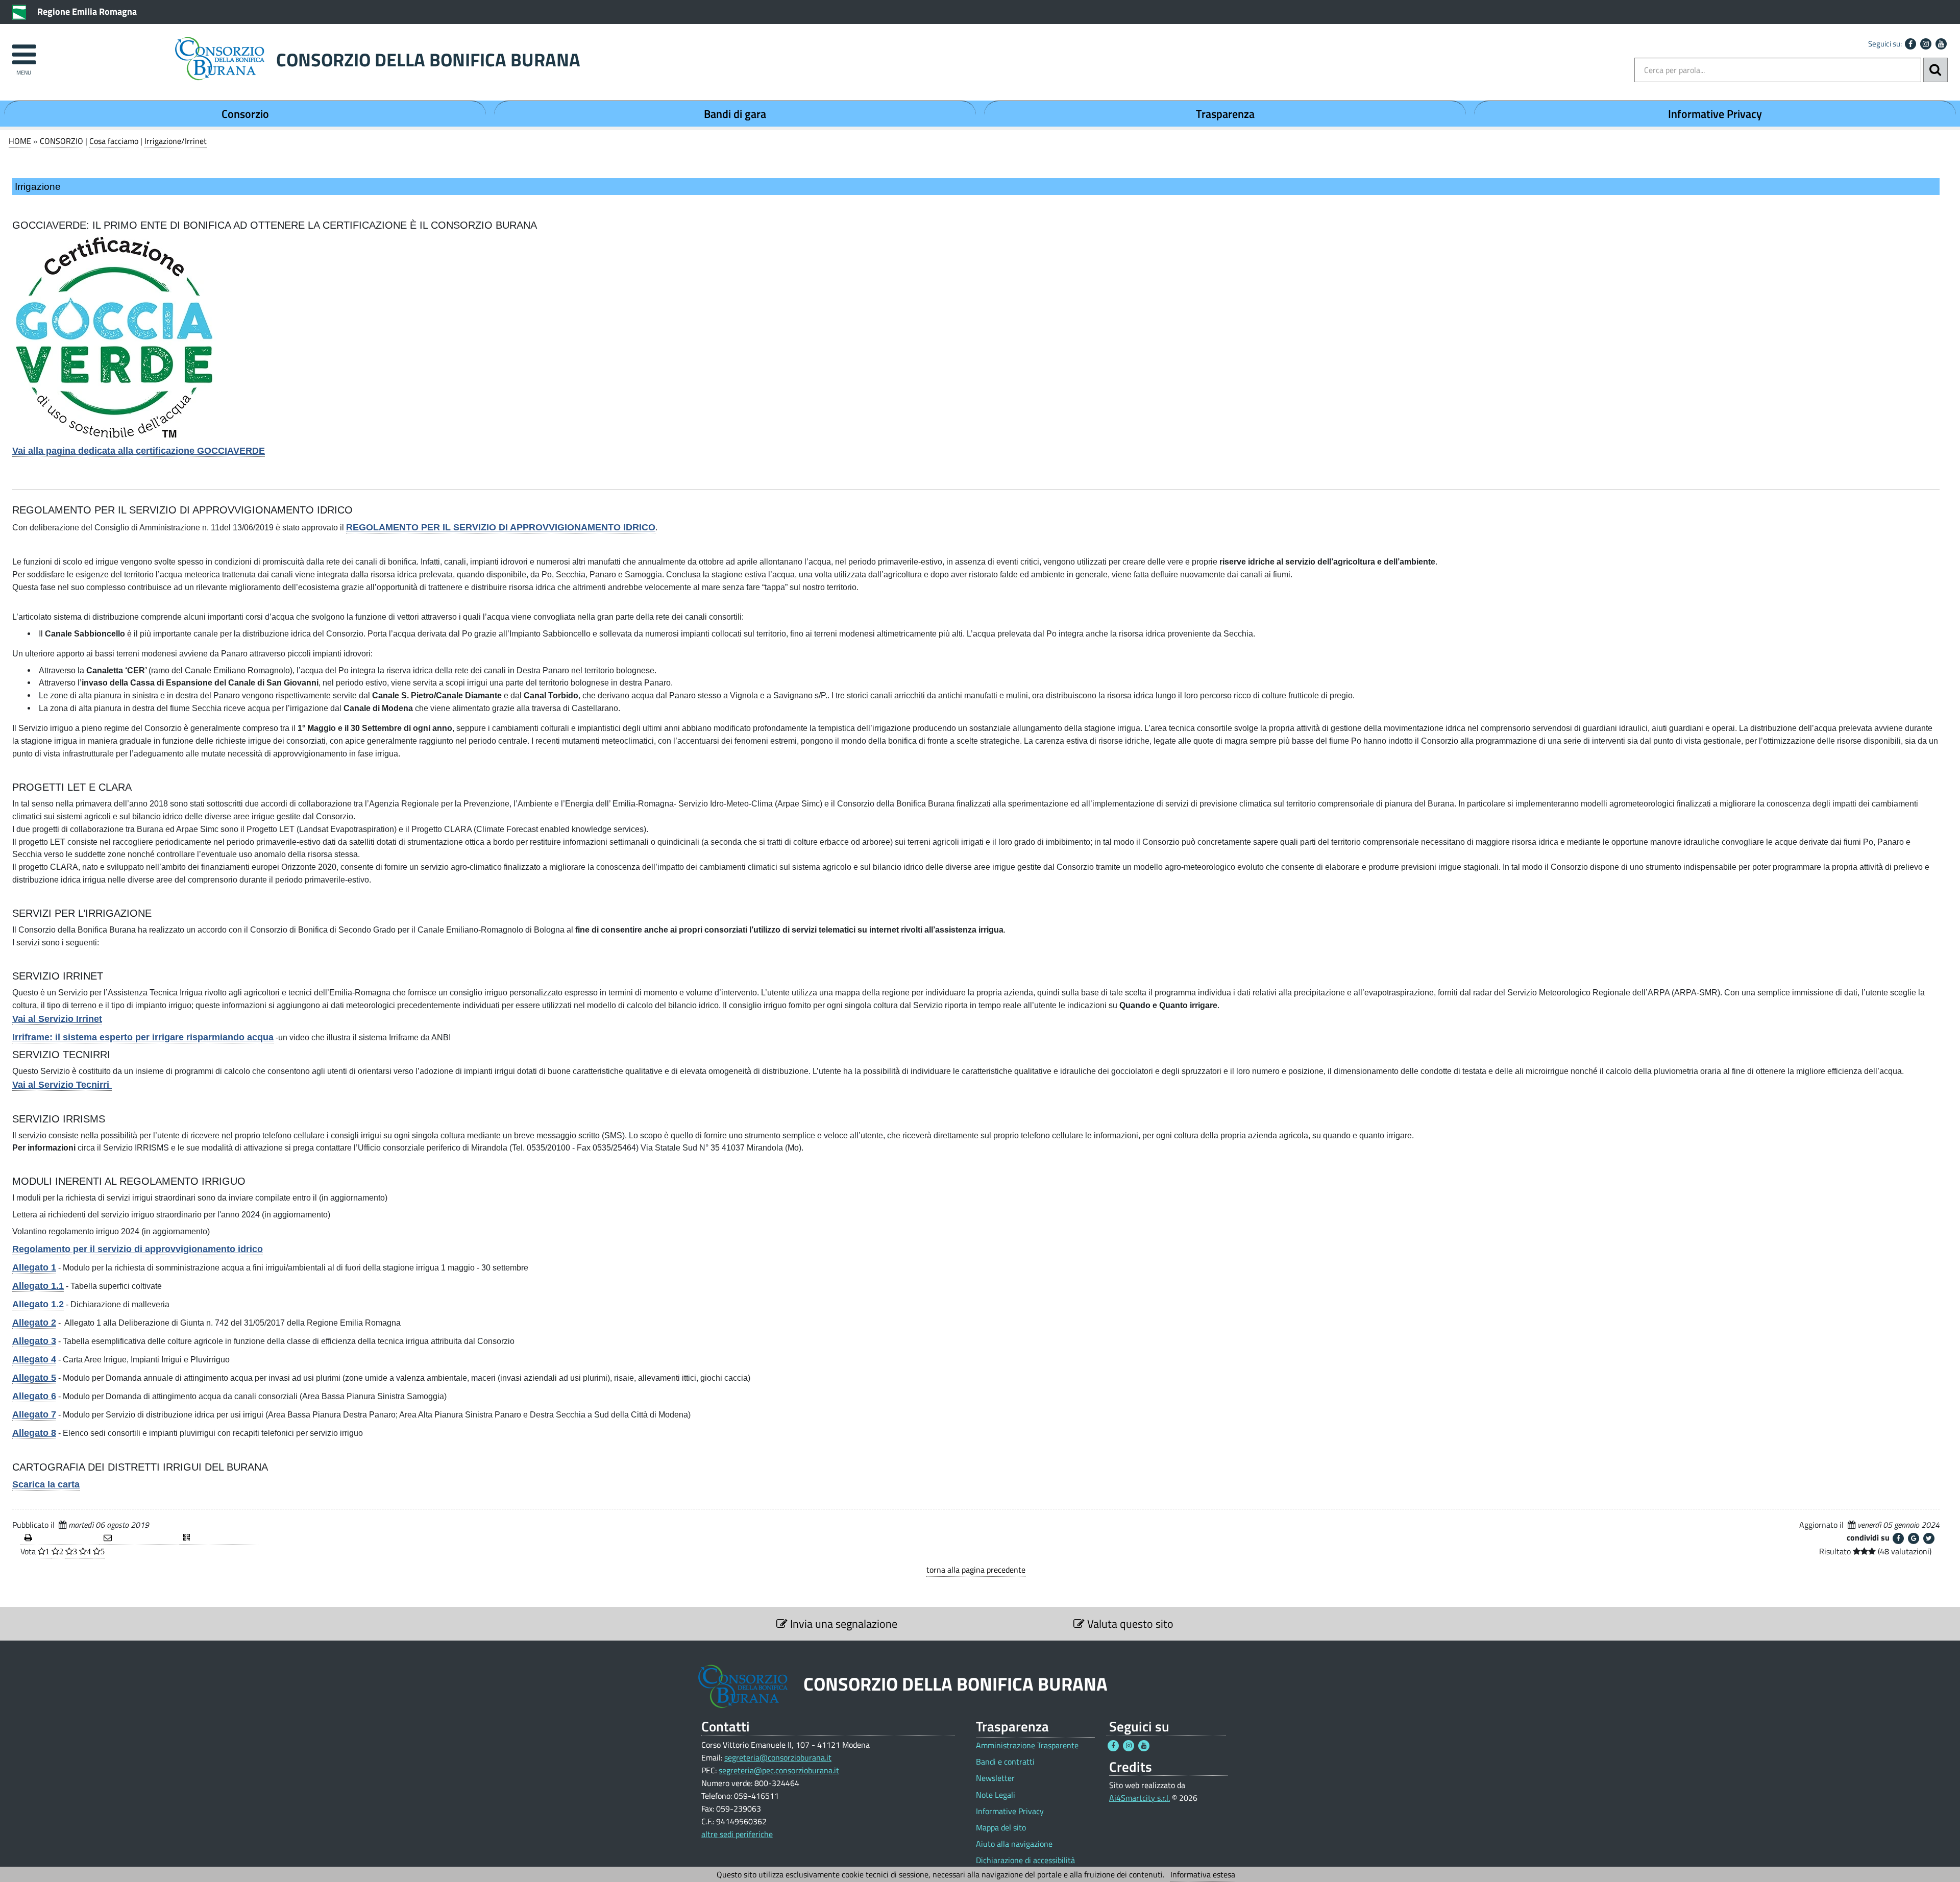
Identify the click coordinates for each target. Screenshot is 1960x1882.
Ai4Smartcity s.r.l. (1140, 1798)
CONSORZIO (62, 141)
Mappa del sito (1001, 1828)
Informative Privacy (1715, 114)
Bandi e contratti (1005, 1762)
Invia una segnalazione (842, 1624)
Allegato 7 (34, 1414)
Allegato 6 (34, 1396)
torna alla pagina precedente (976, 1570)
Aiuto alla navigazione (1014, 1844)
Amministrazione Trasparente (1027, 1745)
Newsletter (995, 1778)
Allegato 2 (34, 1323)
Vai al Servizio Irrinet (57, 1019)
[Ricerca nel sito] (1935, 70)
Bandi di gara (735, 114)
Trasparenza (1225, 114)
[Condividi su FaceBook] (1898, 1538)
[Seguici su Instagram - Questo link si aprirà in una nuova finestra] (1926, 44)
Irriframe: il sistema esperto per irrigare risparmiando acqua (143, 1037)
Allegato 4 (34, 1359)
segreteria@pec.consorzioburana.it (779, 1770)
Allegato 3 (34, 1341)
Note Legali (996, 1795)
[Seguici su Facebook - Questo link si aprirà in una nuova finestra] (1910, 44)
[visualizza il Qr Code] (219, 1538)
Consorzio (245, 114)
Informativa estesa (1203, 1874)
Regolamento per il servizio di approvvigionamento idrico (138, 1249)
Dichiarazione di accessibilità (1025, 1860)
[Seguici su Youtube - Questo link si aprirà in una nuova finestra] (1941, 44)
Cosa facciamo (114, 141)
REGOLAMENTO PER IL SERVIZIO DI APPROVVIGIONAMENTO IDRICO (501, 527)
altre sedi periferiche (737, 1834)
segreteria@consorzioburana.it (778, 1757)
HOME (20, 141)
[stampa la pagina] (60, 1538)
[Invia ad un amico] (139, 1538)
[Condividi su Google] (1914, 1538)
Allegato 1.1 (38, 1286)
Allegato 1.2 (38, 1304)
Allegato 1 (34, 1267)
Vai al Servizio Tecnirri (62, 1085)
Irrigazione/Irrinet (176, 141)
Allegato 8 (34, 1433)
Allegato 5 (34, 1378)
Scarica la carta (46, 1484)
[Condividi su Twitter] (1929, 1538)
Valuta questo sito (1129, 1624)
